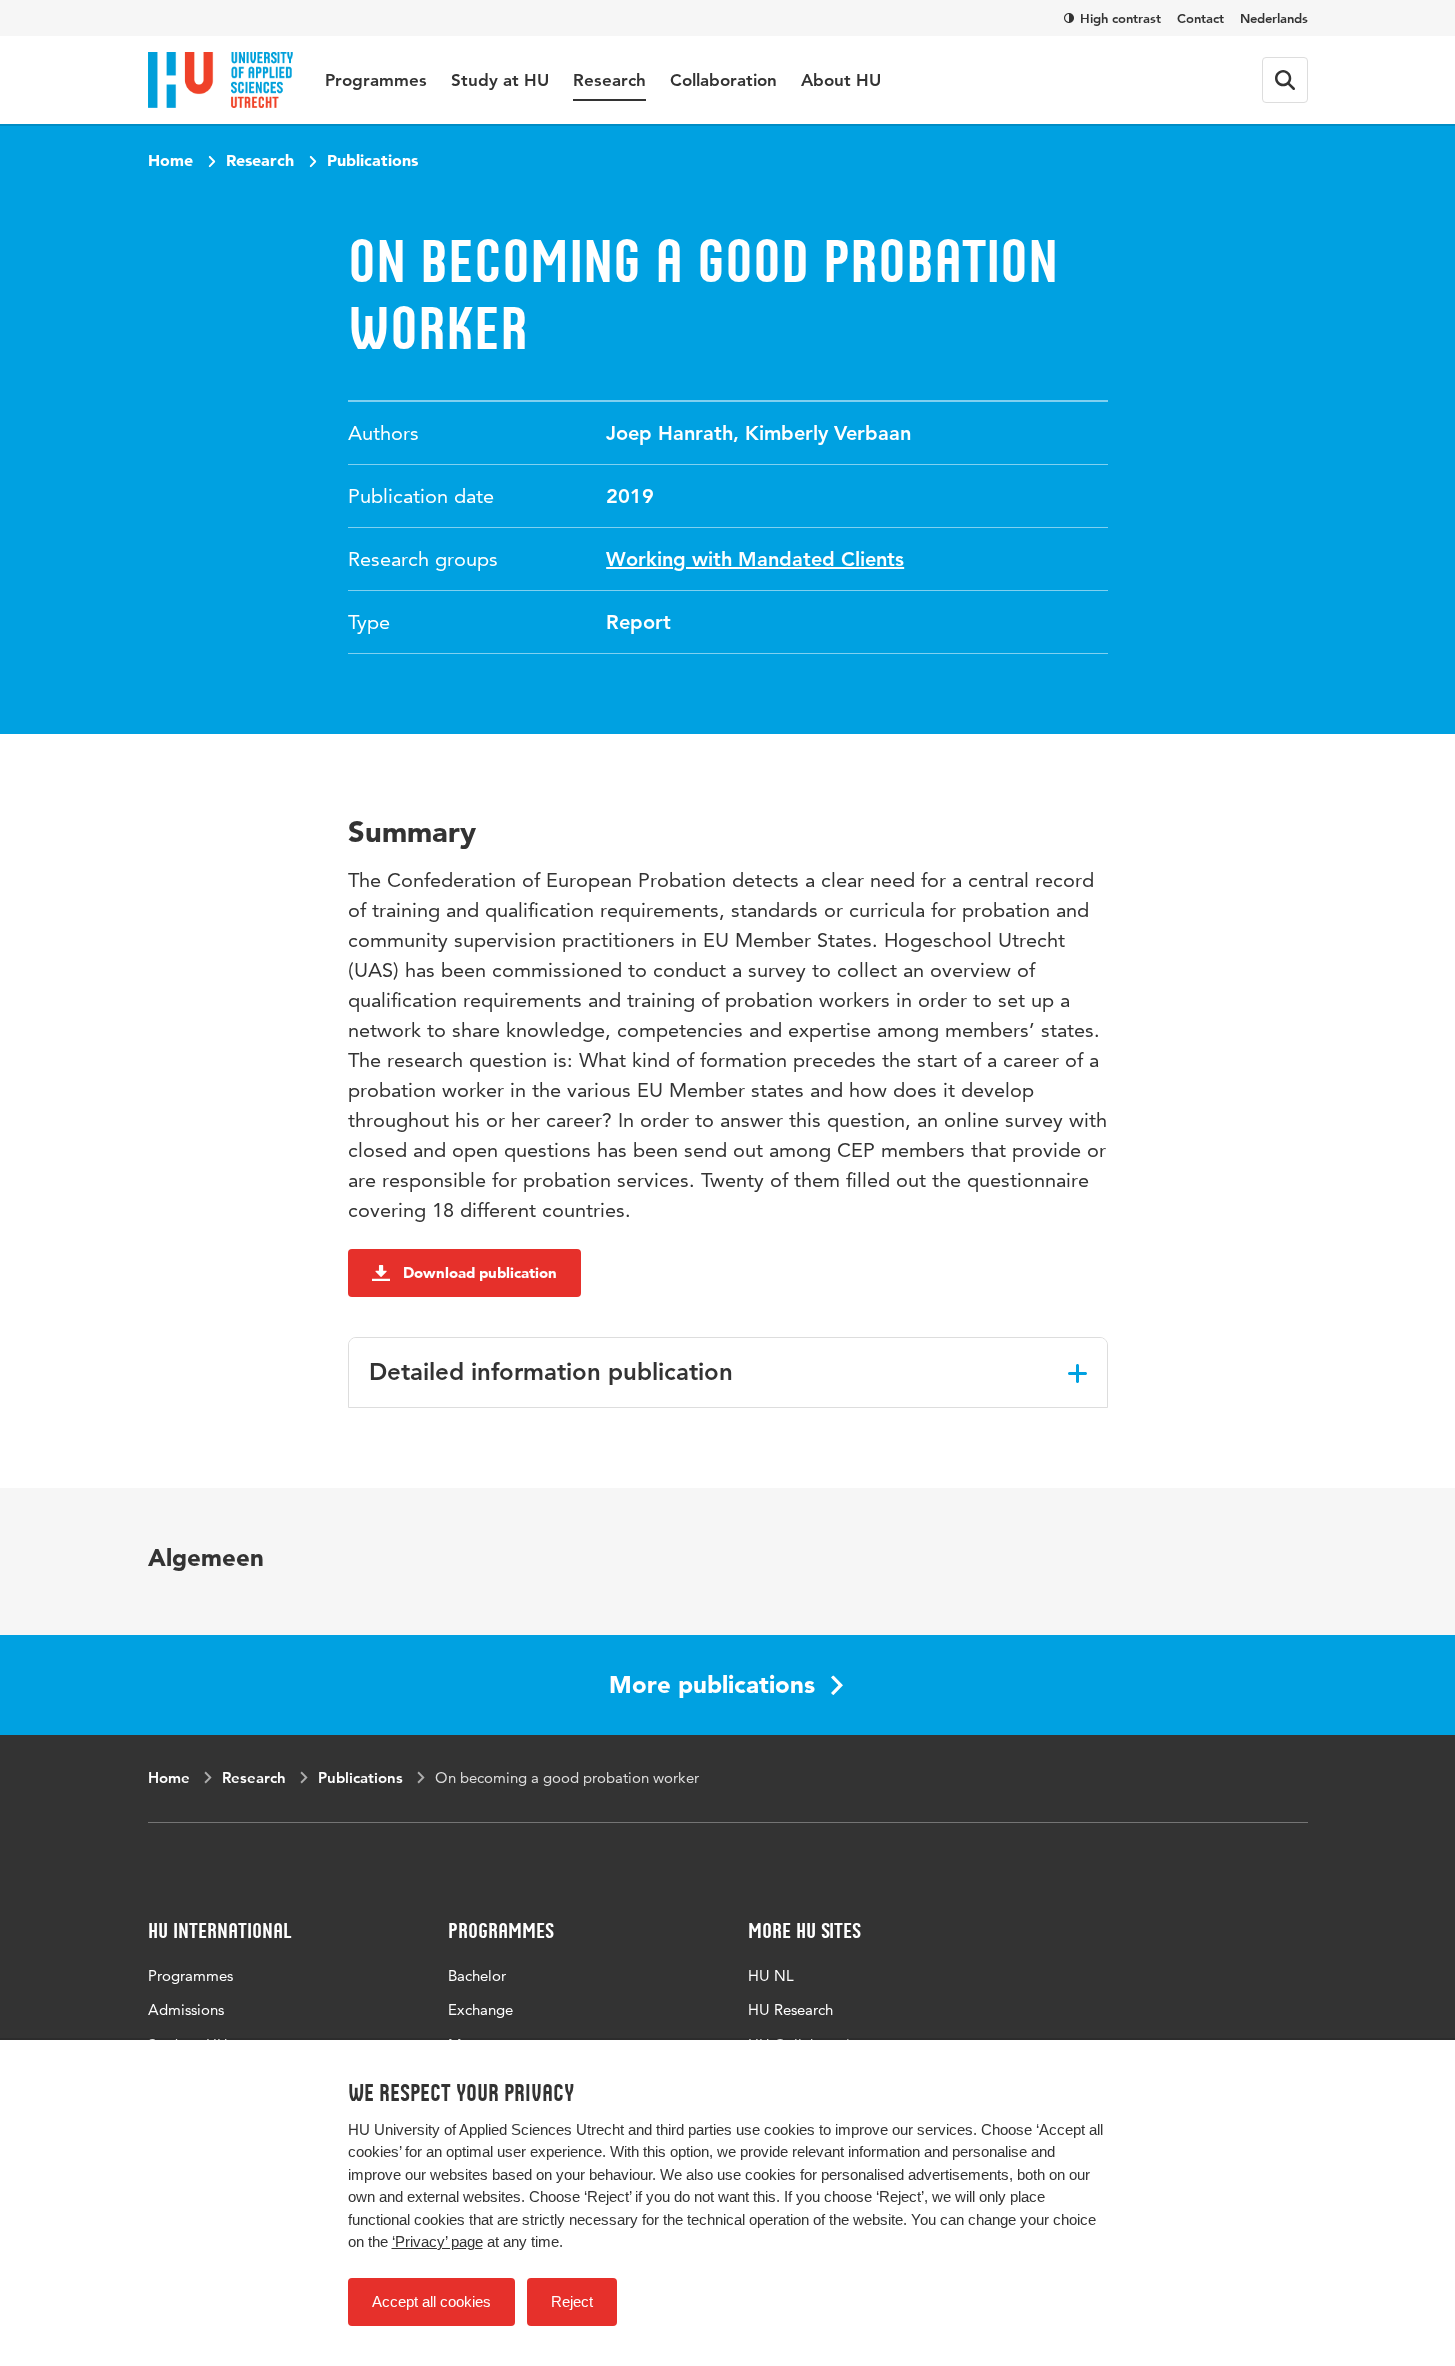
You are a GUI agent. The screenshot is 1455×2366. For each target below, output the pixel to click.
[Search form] (1285, 80)
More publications (712, 1684)
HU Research (790, 2009)
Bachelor (477, 1975)
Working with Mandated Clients (755, 559)
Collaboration (723, 80)
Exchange (480, 2009)
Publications (372, 160)
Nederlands (1274, 18)
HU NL (771, 1975)
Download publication (480, 1272)
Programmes (376, 80)
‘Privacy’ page (437, 2241)
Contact (1200, 18)
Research (609, 80)
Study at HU (500, 80)
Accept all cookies (431, 2301)
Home (170, 160)
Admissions (186, 2009)
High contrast (1120, 18)
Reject (572, 2301)
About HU (841, 80)
